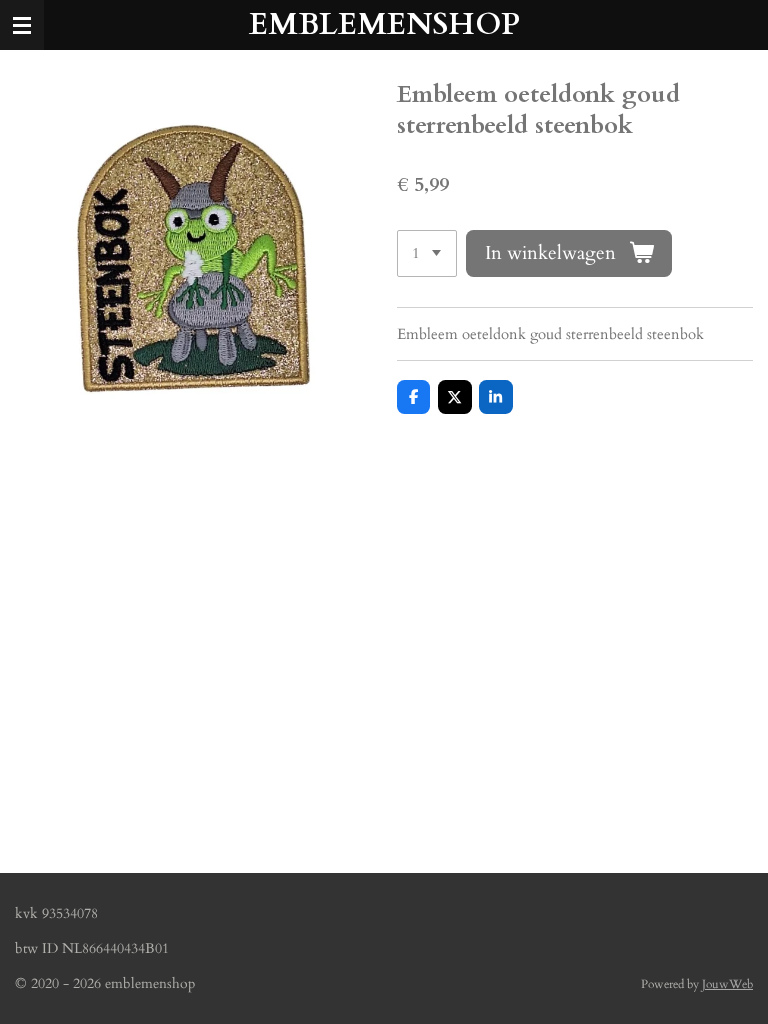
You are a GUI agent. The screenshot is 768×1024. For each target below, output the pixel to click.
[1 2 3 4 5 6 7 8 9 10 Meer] (427, 253)
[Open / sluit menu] (22, 25)
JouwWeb (727, 984)
